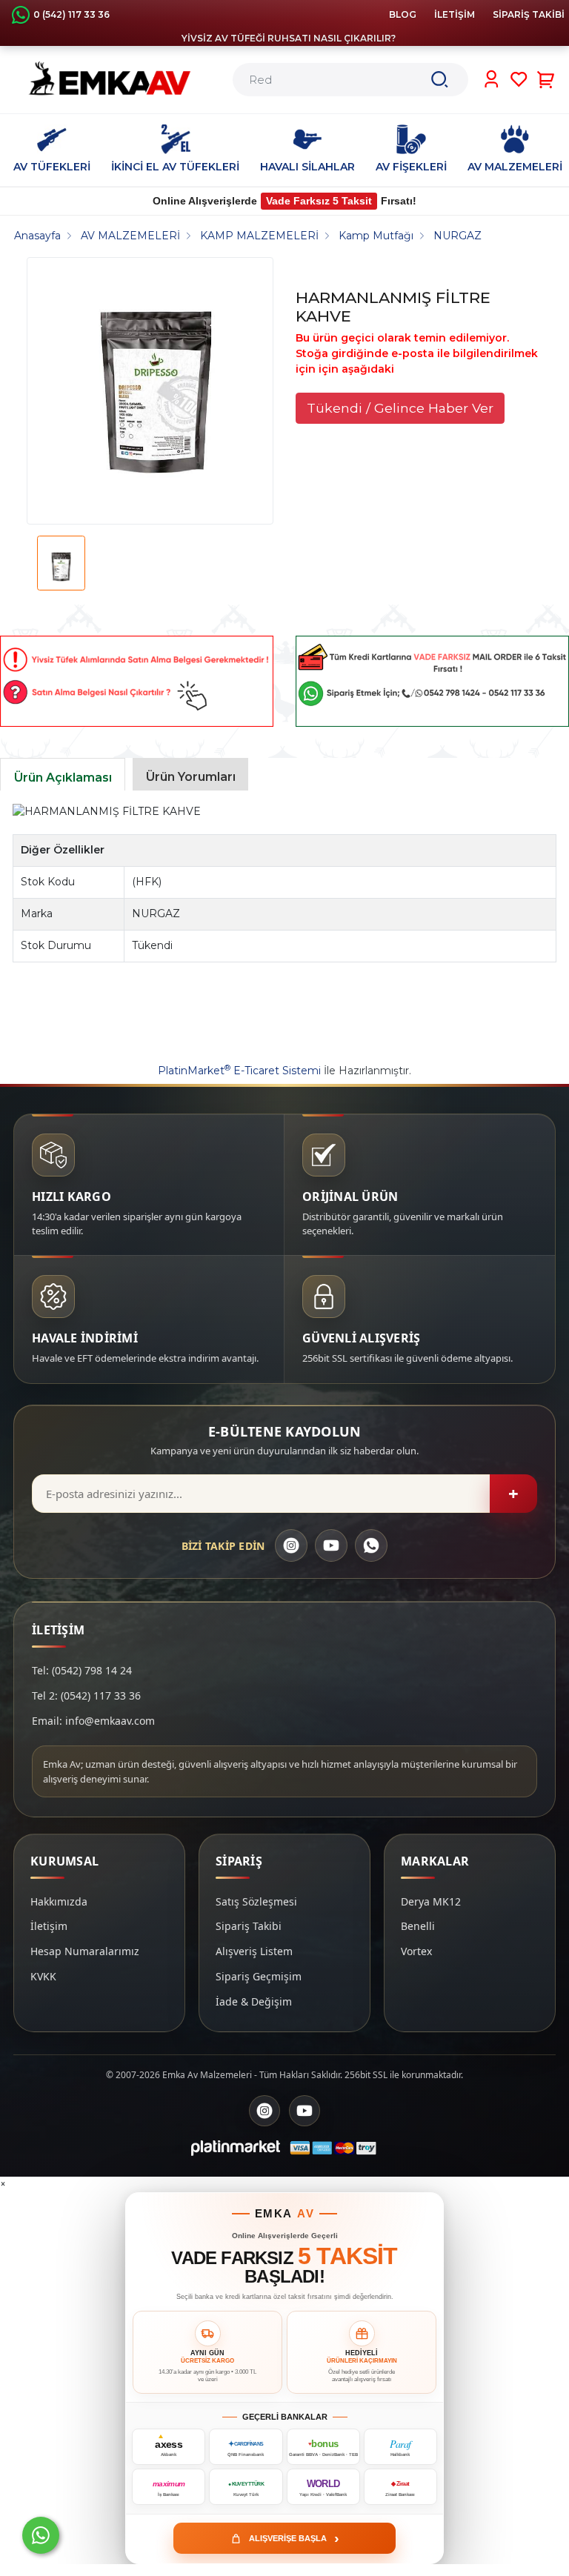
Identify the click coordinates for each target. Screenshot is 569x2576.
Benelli (418, 1926)
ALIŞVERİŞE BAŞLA (294, 2538)
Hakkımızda (59, 1901)
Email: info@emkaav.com (93, 1721)
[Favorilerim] (519, 79)
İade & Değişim (254, 2001)
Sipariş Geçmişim (259, 1976)
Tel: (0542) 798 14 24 (82, 1670)
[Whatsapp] (41, 2535)
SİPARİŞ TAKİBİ (529, 14)
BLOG (403, 14)
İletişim (49, 1926)
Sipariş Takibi (249, 1926)
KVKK (43, 1976)
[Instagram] (291, 1545)
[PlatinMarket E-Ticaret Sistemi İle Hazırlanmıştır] (236, 2148)
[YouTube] (331, 1545)
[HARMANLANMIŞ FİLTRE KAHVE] (156, 391)
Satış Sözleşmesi (256, 1901)
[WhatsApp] (371, 1545)
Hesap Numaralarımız (85, 1951)
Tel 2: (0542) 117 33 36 (86, 1695)
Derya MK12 (431, 1901)
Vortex (416, 1951)
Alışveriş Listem (254, 1951)
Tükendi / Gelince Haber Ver (400, 408)
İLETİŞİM (455, 14)
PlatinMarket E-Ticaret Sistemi (239, 1071)
